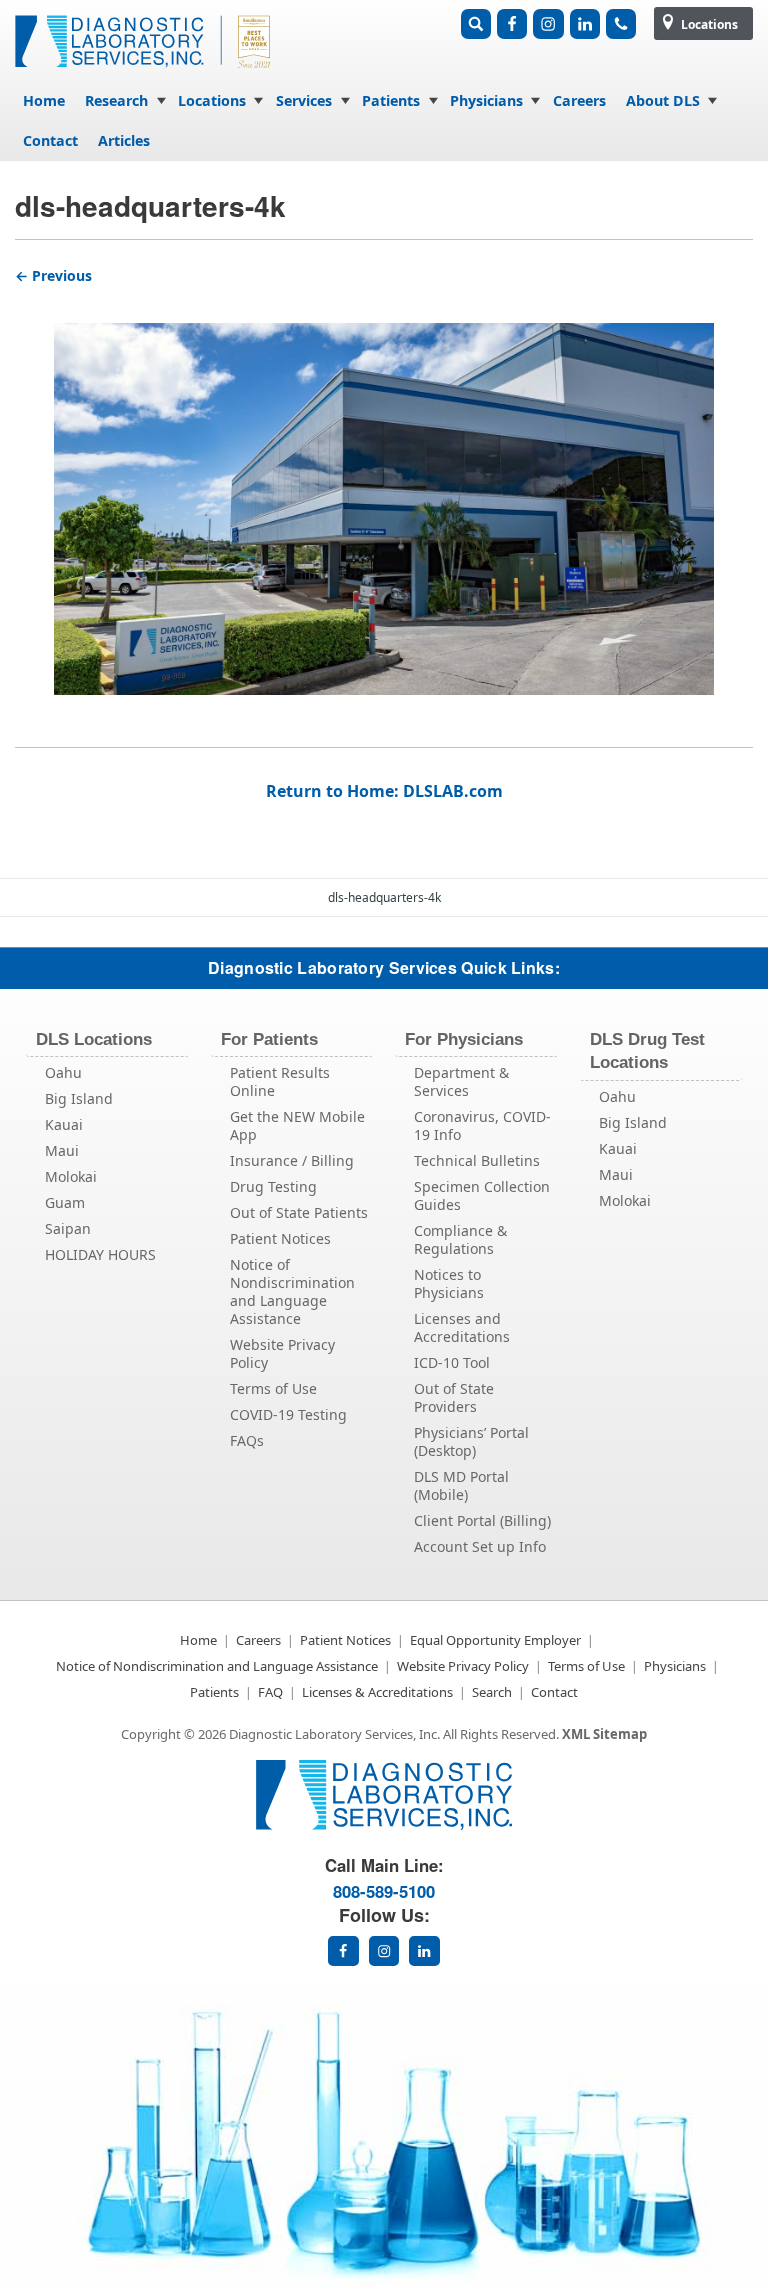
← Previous (53, 275)
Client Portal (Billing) (482, 1520)
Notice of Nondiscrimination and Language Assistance (292, 1291)
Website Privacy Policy (282, 1353)
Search (492, 1692)
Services (304, 100)
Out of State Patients (299, 1212)
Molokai (71, 1176)
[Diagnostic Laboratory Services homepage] (384, 1824)
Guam (65, 1202)
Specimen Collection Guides (482, 1195)
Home (44, 100)
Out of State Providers (454, 1397)
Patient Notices (280, 1238)
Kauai (64, 1124)
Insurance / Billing (292, 1160)
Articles (124, 140)
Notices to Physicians (449, 1283)
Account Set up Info (480, 1546)
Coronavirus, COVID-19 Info (482, 1125)
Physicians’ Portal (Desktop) (471, 1441)
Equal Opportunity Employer (495, 1640)
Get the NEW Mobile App (297, 1125)
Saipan (68, 1228)
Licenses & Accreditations (377, 1692)
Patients (391, 100)
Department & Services (461, 1081)
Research (116, 100)
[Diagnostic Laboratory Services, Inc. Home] (145, 73)
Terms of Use (273, 1388)
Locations (708, 24)
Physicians (486, 100)
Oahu (63, 1072)
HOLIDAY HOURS (100, 1254)
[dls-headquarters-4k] (384, 492)
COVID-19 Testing (288, 1414)
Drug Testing (273, 1186)
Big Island (79, 1098)
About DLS (663, 100)
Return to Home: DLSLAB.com (384, 791)
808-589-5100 (384, 1891)
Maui (62, 1150)
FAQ (270, 1692)
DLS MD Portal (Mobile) (461, 1485)
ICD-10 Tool (452, 1362)
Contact (50, 140)
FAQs (247, 1440)
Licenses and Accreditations (462, 1327)
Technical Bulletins (477, 1160)
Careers (579, 100)
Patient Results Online (280, 1081)
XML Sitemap (604, 1734)
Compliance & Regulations (460, 1239)
